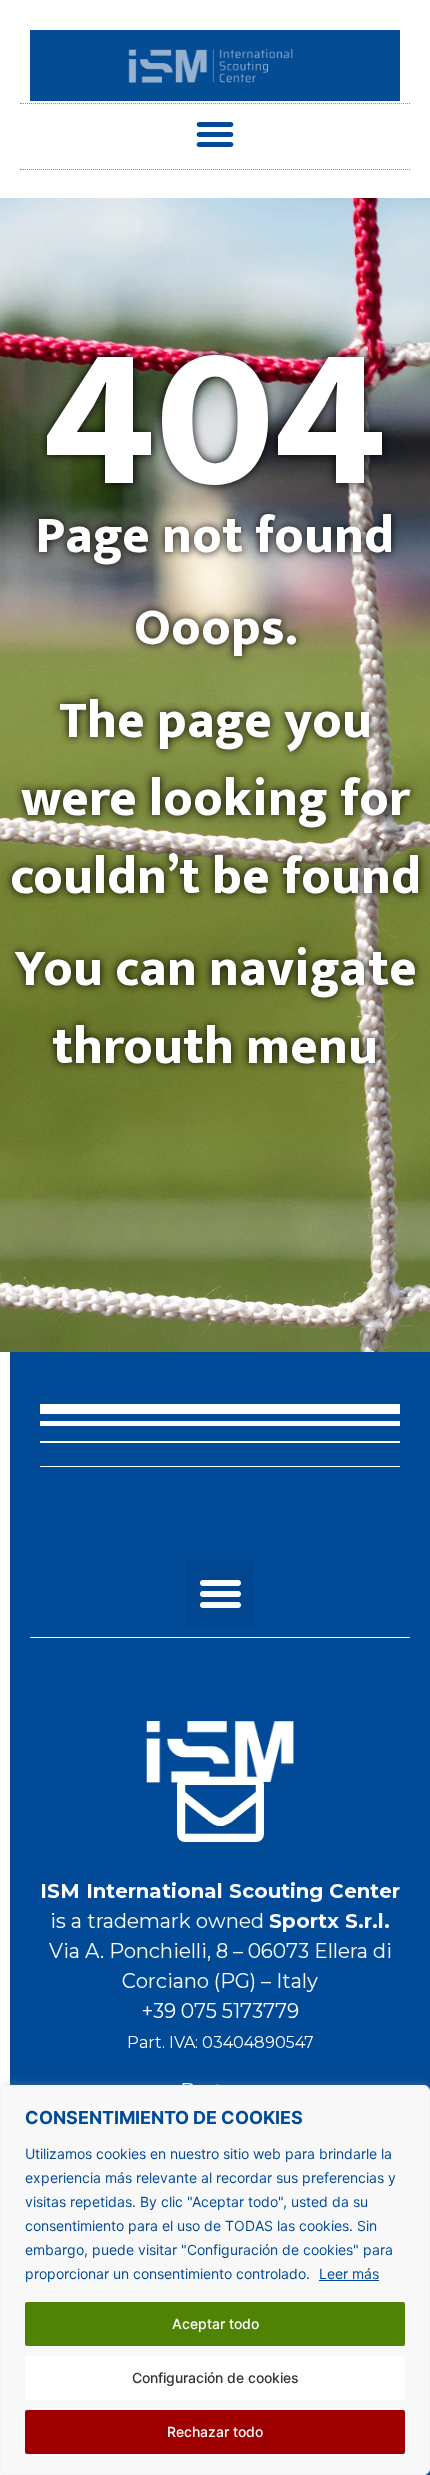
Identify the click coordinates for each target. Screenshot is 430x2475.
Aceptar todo (215, 2323)
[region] (215, 2280)
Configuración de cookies (215, 2377)
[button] (215, 134)
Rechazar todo (215, 2431)
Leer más (349, 2273)
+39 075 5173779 (220, 2011)
